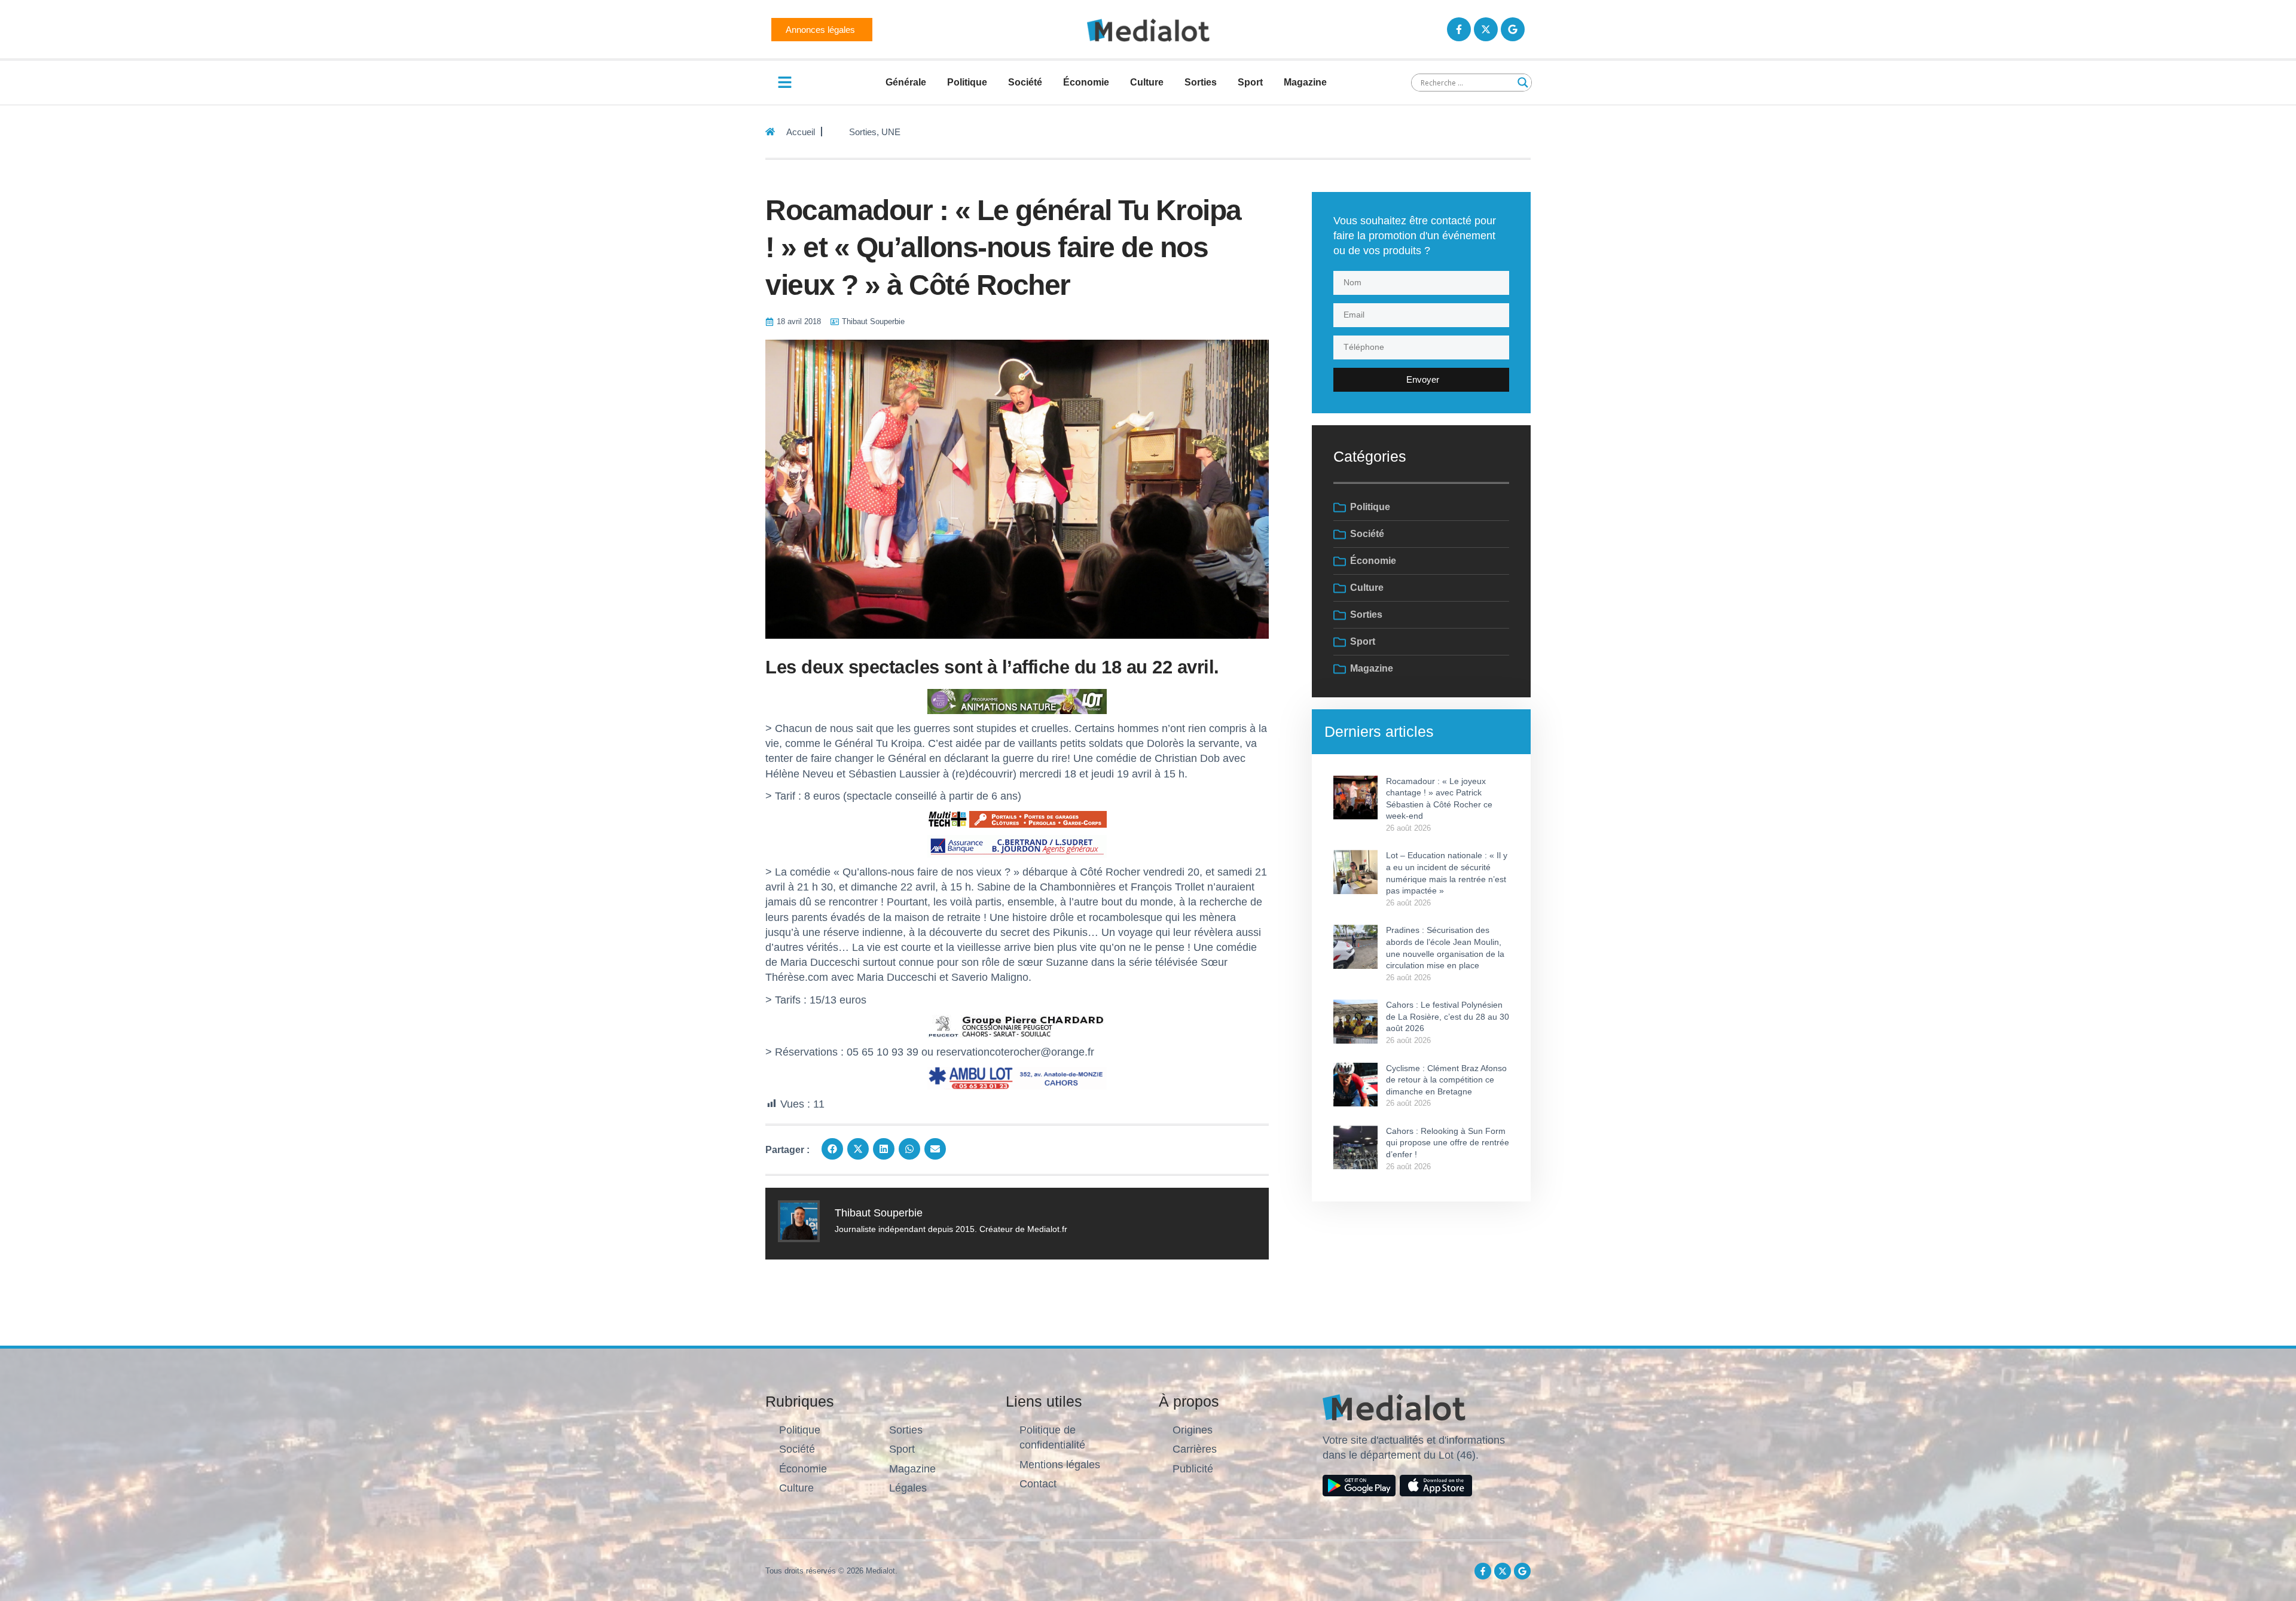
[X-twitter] (1486, 29)
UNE (891, 132)
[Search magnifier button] (1523, 83)
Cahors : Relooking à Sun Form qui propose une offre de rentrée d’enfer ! (1448, 1143)
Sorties (1201, 82)
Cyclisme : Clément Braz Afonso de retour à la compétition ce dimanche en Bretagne (1446, 1080)
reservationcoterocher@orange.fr (1015, 1052)
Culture (1147, 82)
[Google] (1513, 29)
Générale (906, 82)
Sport (1250, 82)
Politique (967, 82)
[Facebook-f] (1459, 29)
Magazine (1305, 82)
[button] (832, 1149)
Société (1025, 82)
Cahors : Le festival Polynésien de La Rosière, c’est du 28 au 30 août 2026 (1448, 1016)
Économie (1086, 82)
